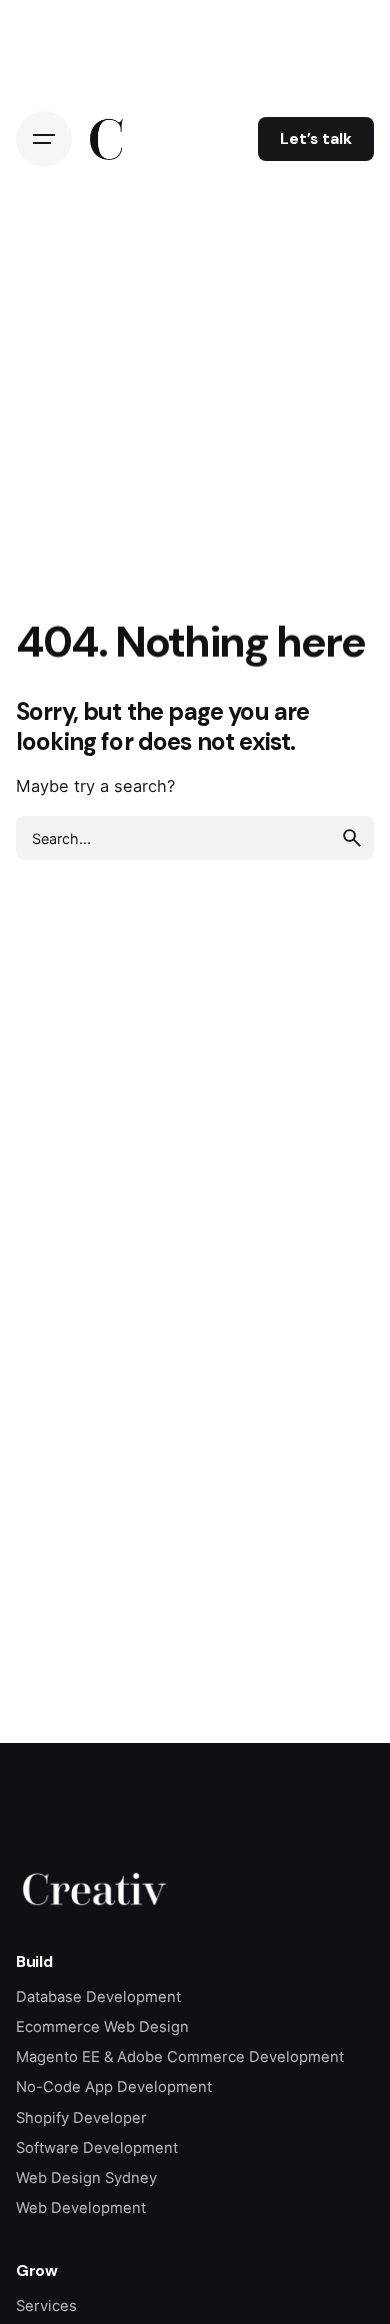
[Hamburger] (44, 139)
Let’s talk (316, 139)
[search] (352, 838)
